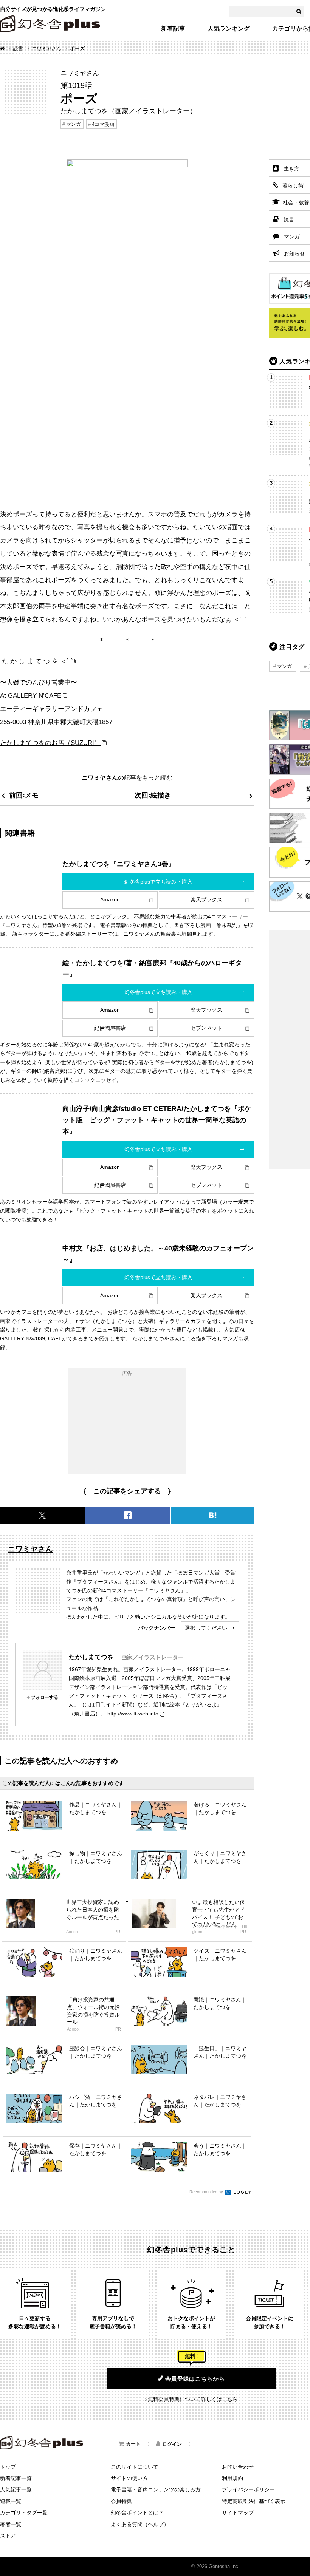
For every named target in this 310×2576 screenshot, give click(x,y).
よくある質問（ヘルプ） (140, 2524)
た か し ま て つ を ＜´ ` (36, 661)
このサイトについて (135, 2467)
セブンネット (206, 1028)
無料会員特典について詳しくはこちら (193, 2399)
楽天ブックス (206, 899)
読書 (18, 49)
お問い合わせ (238, 2467)
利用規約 (232, 2478)
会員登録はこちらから (195, 2379)
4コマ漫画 (103, 124)
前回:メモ (24, 795)
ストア (8, 2536)
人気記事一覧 (16, 2489)
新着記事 (173, 29)
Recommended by (207, 2192)
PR (117, 1932)
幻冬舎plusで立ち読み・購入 (158, 882)
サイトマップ (238, 2513)
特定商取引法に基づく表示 (254, 2501)
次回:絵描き (153, 795)
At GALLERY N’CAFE (31, 695)
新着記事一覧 (16, 2478)
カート (133, 2444)
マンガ (74, 124)
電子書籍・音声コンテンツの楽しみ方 (156, 2489)
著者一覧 (11, 2524)
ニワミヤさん (46, 49)
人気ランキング (229, 29)
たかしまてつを (91, 1657)
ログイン (172, 2444)
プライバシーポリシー (248, 2489)
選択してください (206, 1628)
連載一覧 (11, 2501)
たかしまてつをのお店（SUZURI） (50, 743)
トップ (8, 2467)
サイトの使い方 (129, 2478)
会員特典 (121, 2501)
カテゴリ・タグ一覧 (24, 2513)
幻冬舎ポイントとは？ (137, 2513)
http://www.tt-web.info (133, 1714)
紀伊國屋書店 (110, 1028)
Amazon (110, 899)
